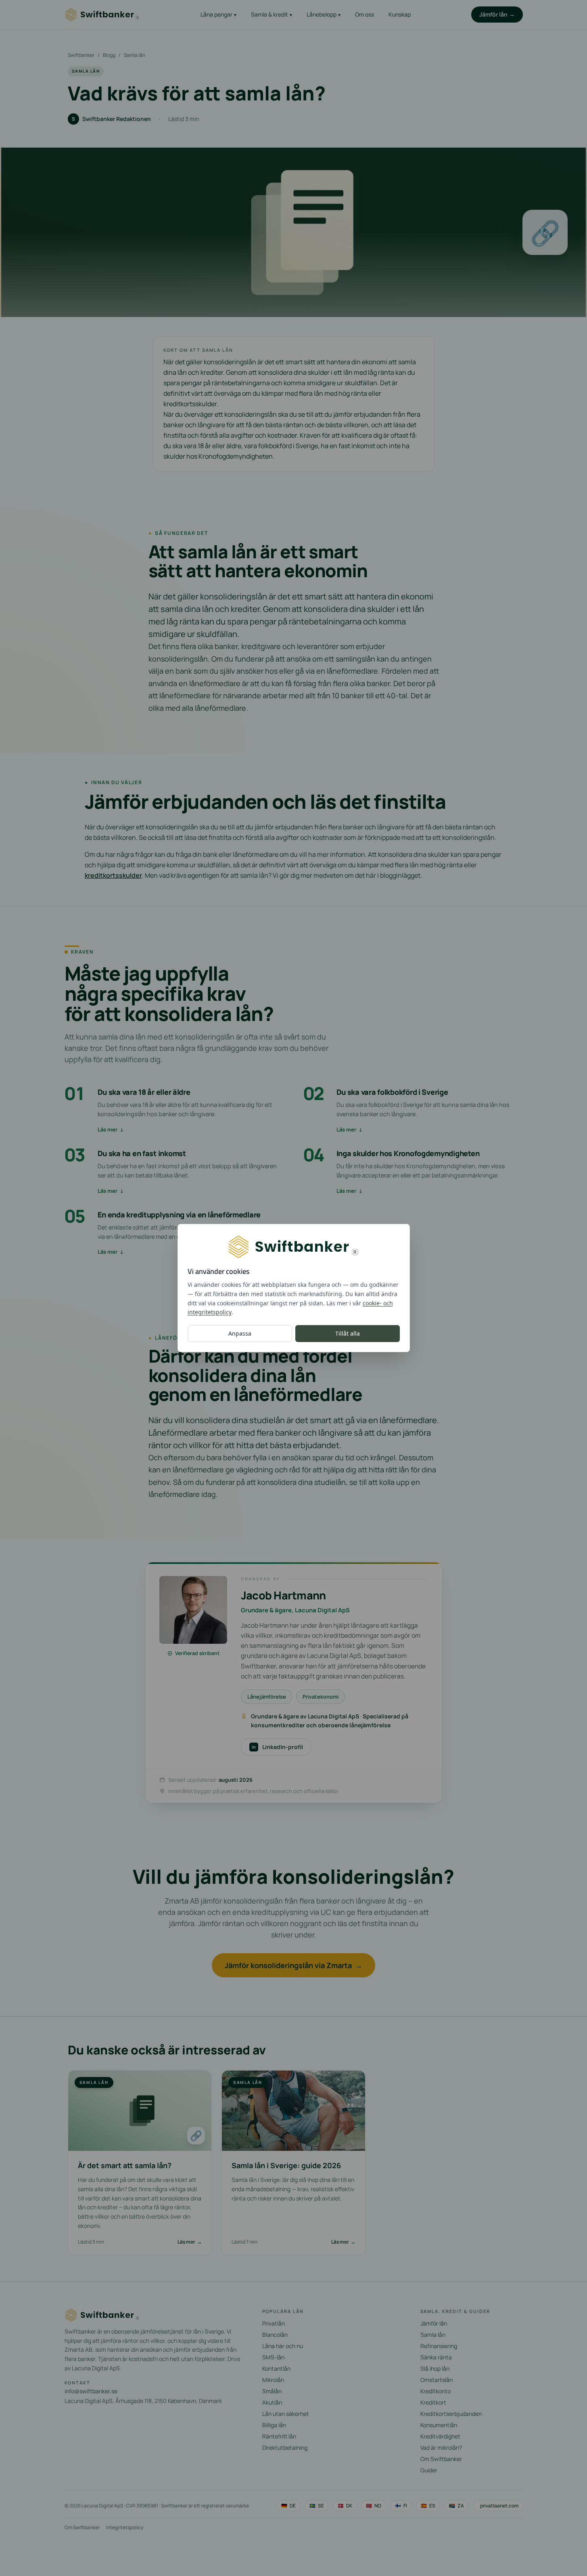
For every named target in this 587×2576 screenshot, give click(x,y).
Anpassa (240, 1333)
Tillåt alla (348, 1333)
